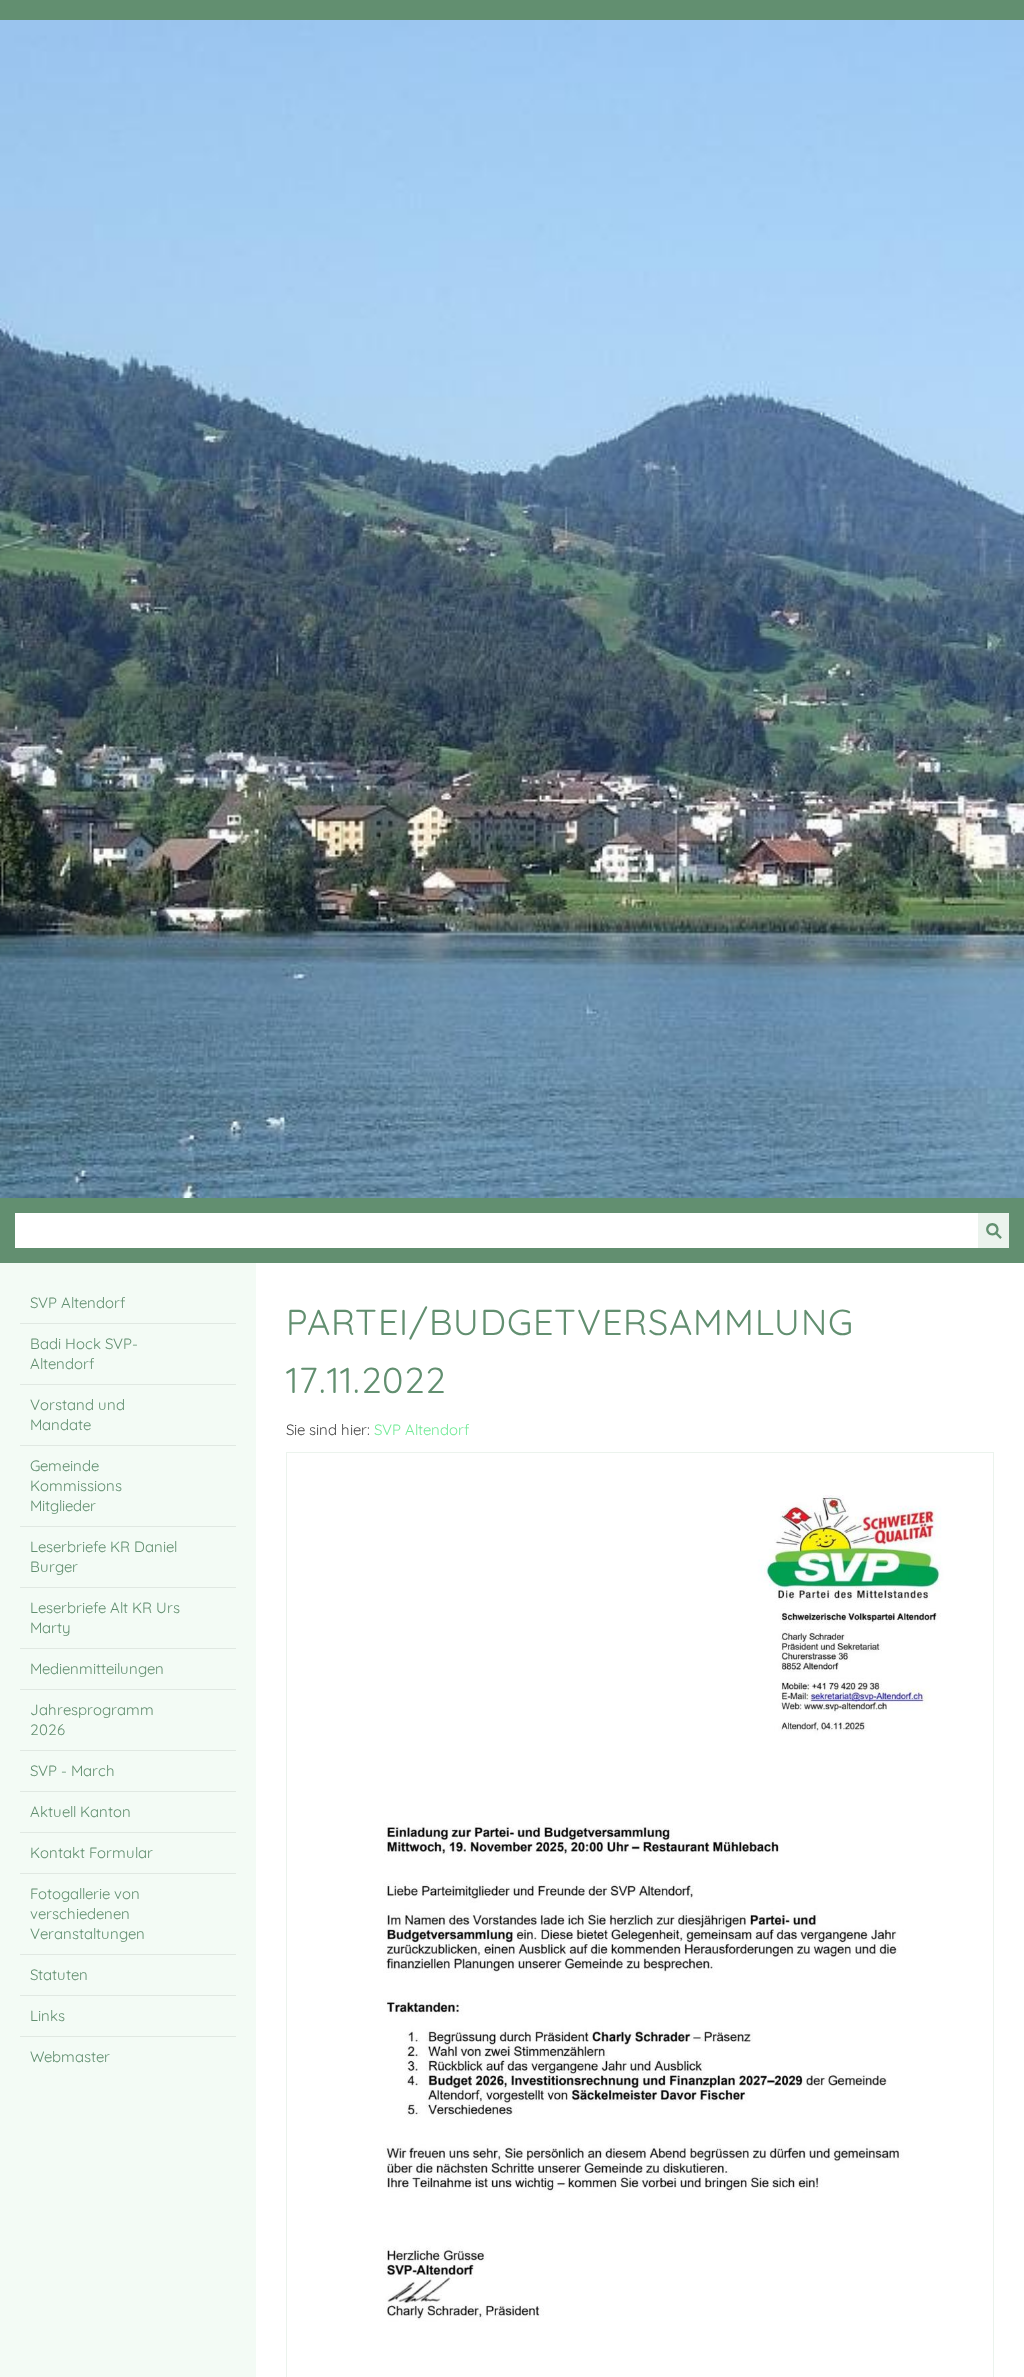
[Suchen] (993, 1230)
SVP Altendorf (421, 1429)
